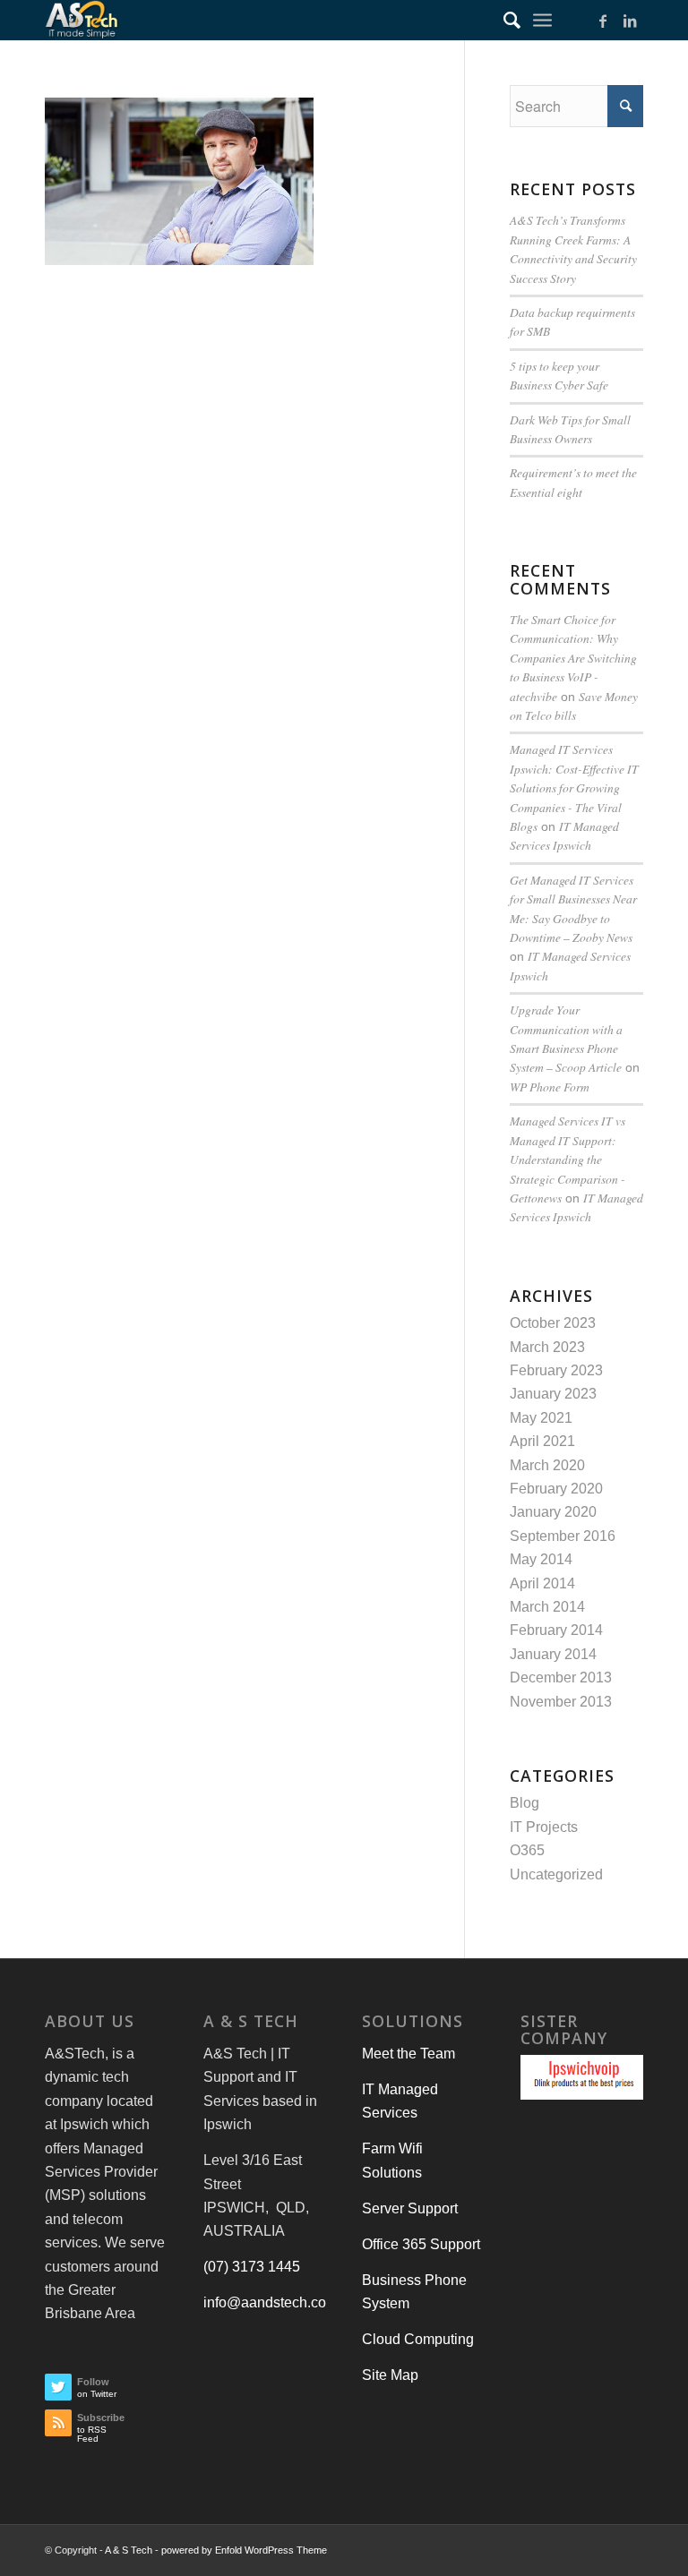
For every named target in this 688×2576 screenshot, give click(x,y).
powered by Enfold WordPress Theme (244, 2550)
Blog (525, 1803)
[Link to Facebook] (603, 21)
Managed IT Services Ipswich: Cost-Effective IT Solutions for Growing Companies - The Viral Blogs (574, 787)
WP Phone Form (550, 1087)
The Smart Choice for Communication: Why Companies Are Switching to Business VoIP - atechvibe (573, 658)
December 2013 (561, 1677)
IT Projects (544, 1827)
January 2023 (553, 1394)
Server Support (410, 2208)
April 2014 (542, 1583)
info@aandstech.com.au (280, 2302)
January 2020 (553, 1512)
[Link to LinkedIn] (630, 21)
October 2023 (553, 1323)
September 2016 (563, 1536)
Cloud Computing (418, 2339)
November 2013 (561, 1702)
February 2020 (556, 1489)
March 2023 (547, 1347)
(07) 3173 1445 (252, 2267)
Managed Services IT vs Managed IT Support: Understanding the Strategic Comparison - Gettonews (568, 1159)
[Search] (503, 20)
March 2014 (547, 1607)
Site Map (390, 2375)
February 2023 (556, 1370)
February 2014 (556, 1630)
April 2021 (542, 1441)
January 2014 (553, 1654)
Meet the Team (408, 2054)
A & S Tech (129, 2550)
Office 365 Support (421, 2244)
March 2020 (547, 1465)
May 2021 (541, 1418)
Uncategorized (556, 1874)
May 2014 (541, 1559)
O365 (527, 1850)
